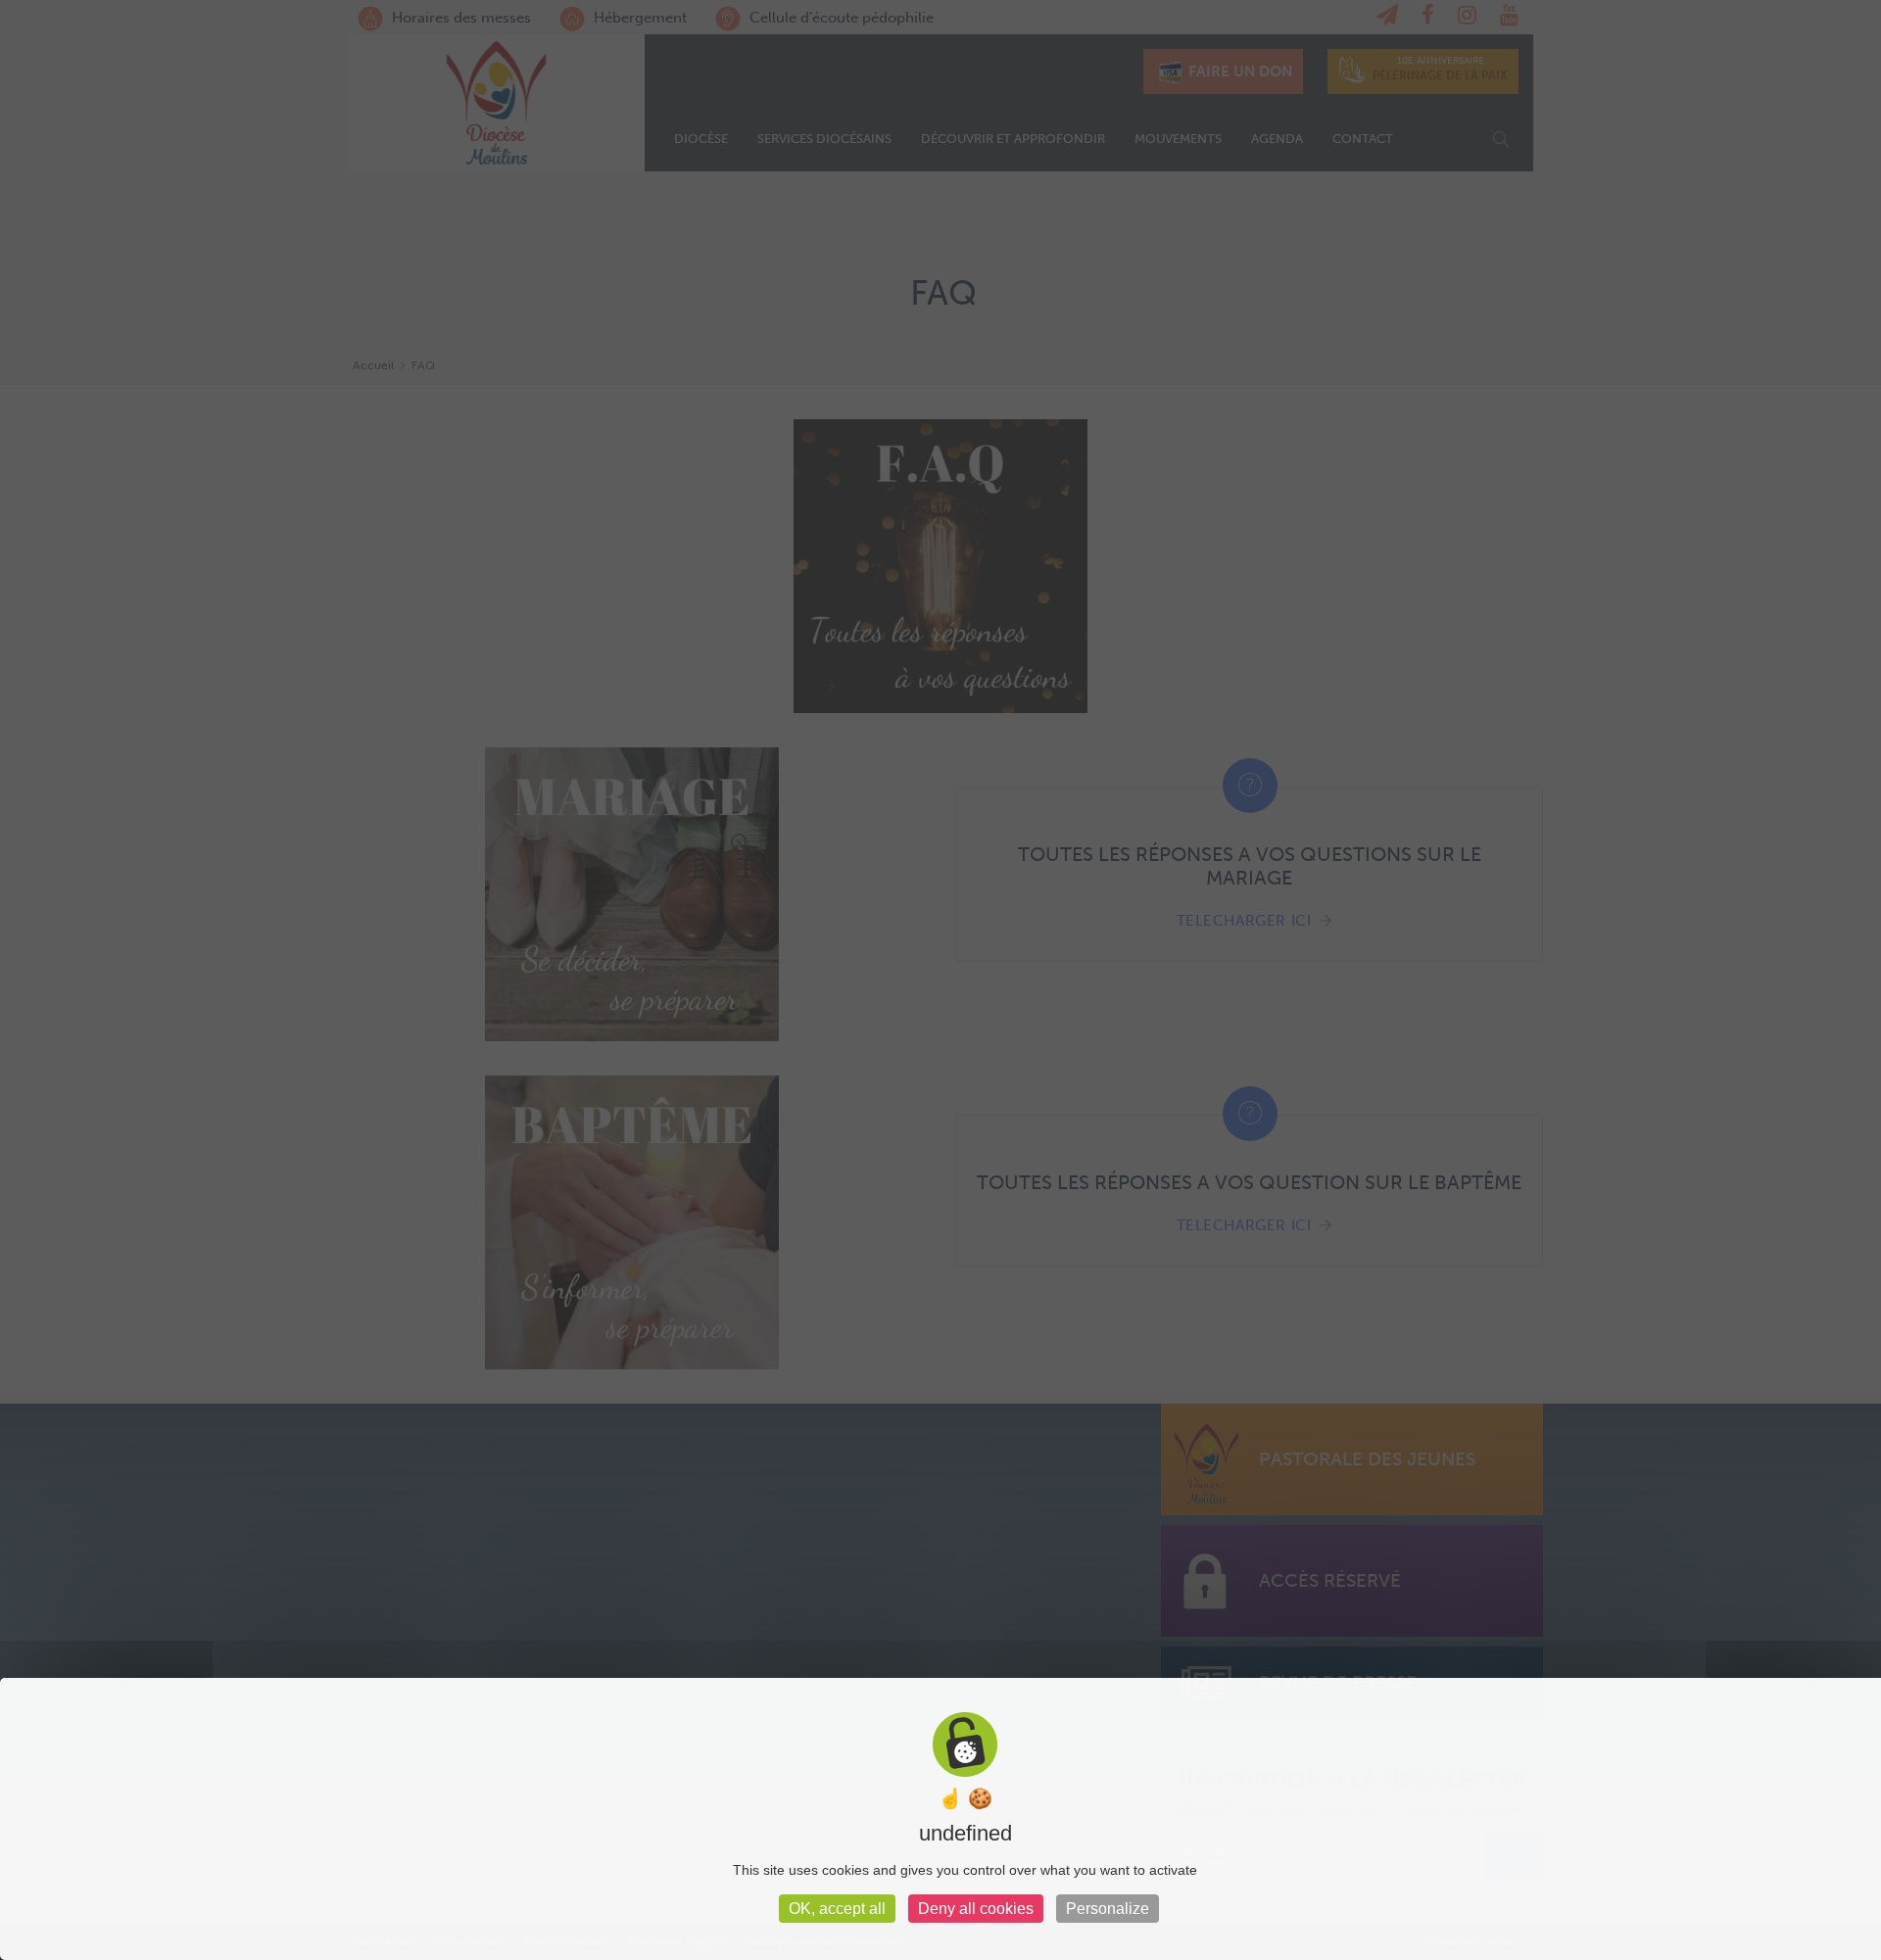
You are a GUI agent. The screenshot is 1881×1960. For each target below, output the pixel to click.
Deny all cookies (976, 1909)
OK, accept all (837, 1909)
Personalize (1108, 1909)
